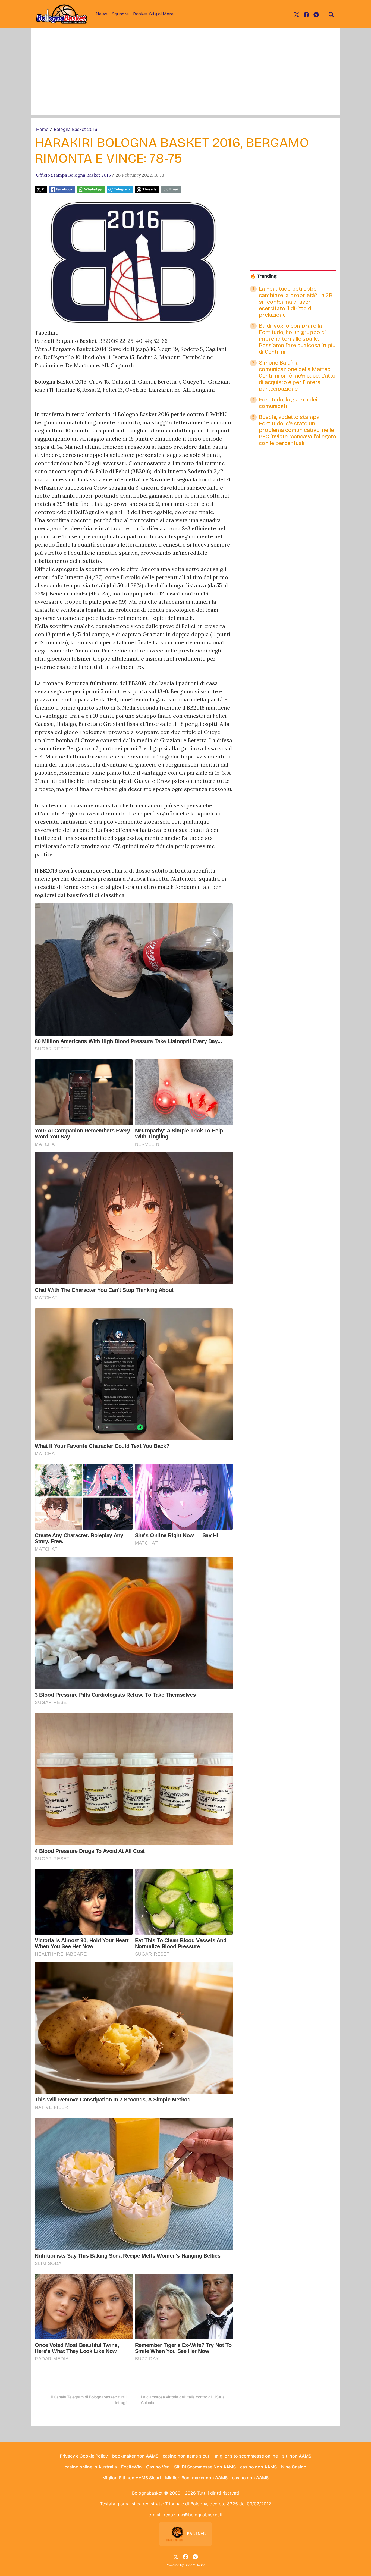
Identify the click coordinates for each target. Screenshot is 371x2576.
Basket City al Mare (153, 14)
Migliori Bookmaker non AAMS (196, 2478)
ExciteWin (131, 2467)
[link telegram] (316, 14)
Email (174, 189)
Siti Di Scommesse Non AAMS (205, 2467)
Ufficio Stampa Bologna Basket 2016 (73, 175)
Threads (149, 189)
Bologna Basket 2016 (76, 129)
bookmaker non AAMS (135, 2456)
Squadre (120, 14)
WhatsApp (93, 189)
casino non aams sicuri (187, 2456)
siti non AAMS (297, 2456)
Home (42, 129)
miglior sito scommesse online (246, 2456)
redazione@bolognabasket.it (193, 2515)
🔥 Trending (263, 276)
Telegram (122, 189)
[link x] (297, 14)
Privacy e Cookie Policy (84, 2456)
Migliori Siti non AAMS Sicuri (132, 2478)
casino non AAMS (258, 2467)
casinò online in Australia (91, 2467)
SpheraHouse (195, 2565)
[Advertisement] (185, 77)
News (102, 14)
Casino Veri (158, 2467)
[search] (331, 14)
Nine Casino (294, 2467)
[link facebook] (306, 14)
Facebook (64, 189)
